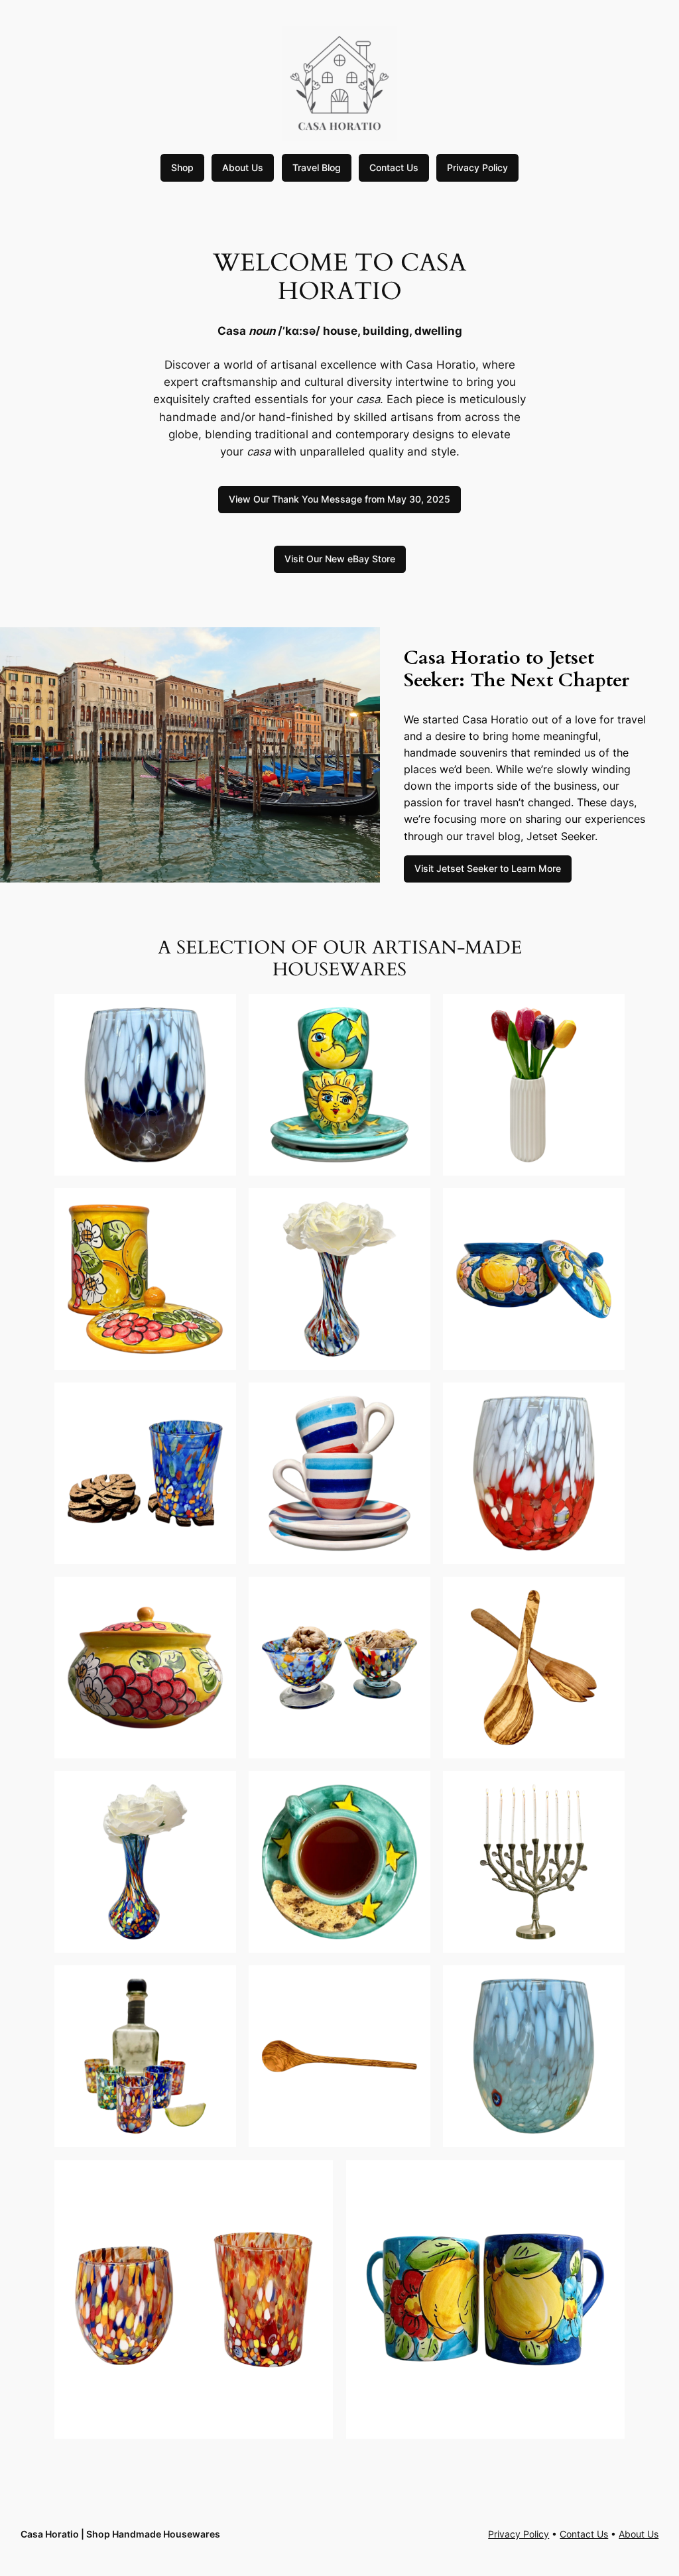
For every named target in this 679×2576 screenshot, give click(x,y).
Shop (182, 167)
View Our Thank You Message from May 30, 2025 (339, 499)
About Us (243, 167)
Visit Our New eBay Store (340, 559)
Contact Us (394, 167)
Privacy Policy (477, 167)
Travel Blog (317, 167)
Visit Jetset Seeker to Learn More (488, 868)
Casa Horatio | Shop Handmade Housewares (120, 2534)
